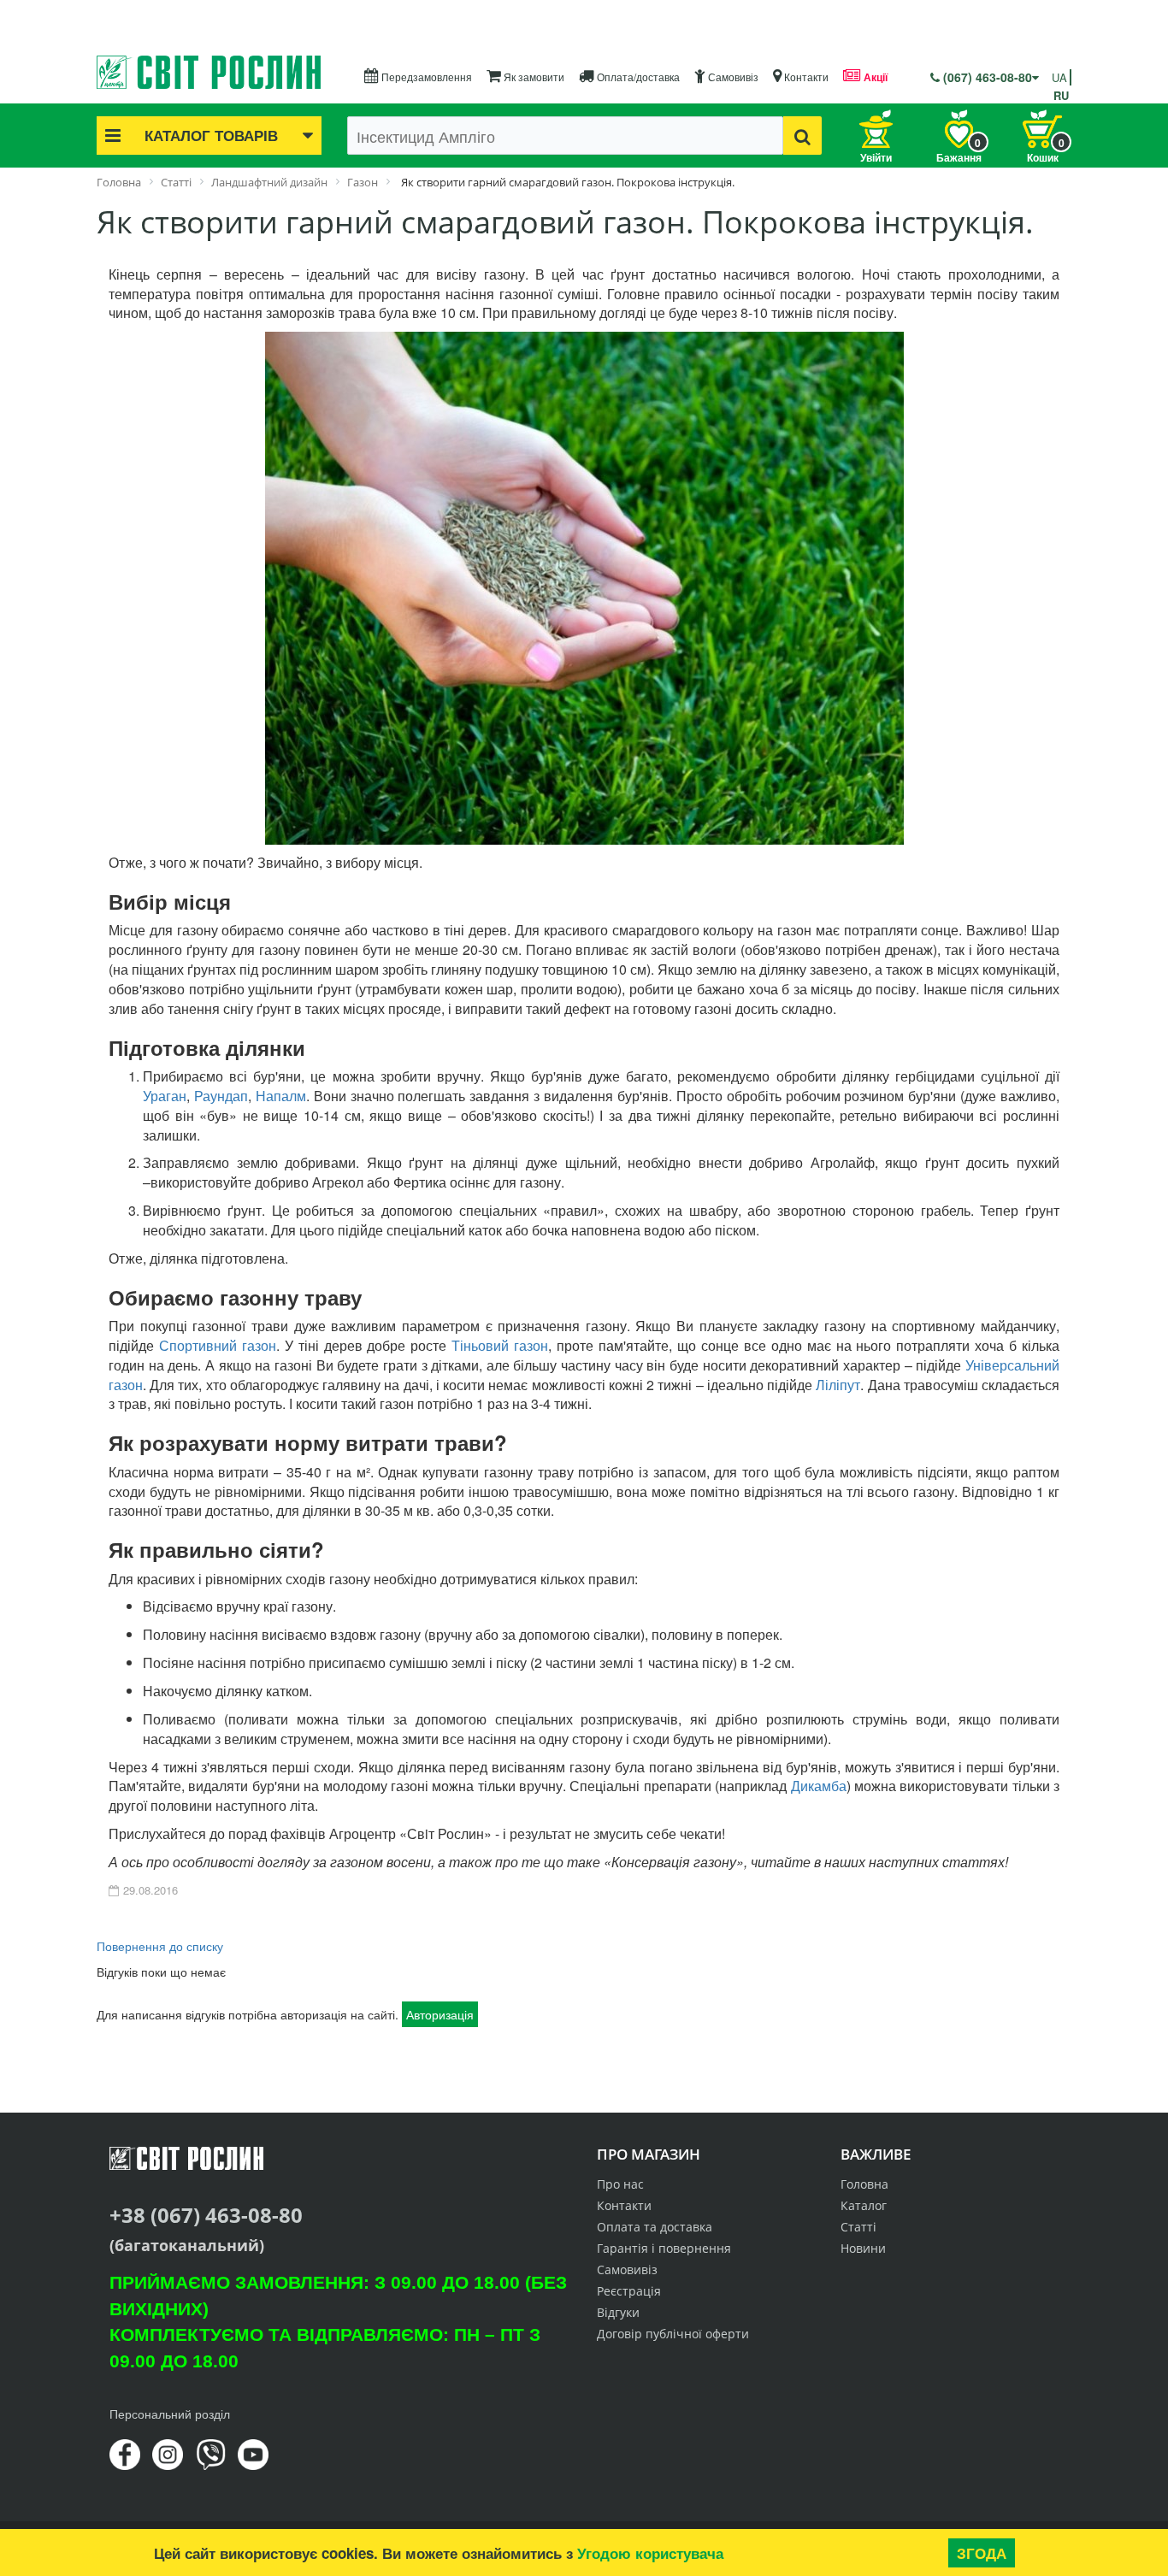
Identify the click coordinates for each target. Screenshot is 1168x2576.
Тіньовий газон (500, 1345)
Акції (874, 77)
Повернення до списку (160, 1946)
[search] (802, 136)
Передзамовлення (425, 77)
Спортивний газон (218, 1345)
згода (982, 2553)
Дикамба (819, 1786)
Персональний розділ (170, 2414)
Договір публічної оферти (673, 2334)
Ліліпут (838, 1385)
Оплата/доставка (637, 77)
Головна (864, 2184)
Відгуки (618, 2312)
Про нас (620, 2184)
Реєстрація (629, 2291)
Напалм (281, 1096)
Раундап (221, 1096)
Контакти (805, 77)
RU (1061, 95)
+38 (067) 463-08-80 (206, 2215)
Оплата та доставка (655, 2227)
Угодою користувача (650, 2553)
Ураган (165, 1096)
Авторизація (440, 2014)
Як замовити (533, 77)
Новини (863, 2248)
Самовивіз (732, 77)
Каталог (864, 2205)
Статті (858, 2227)
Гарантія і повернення (664, 2248)
